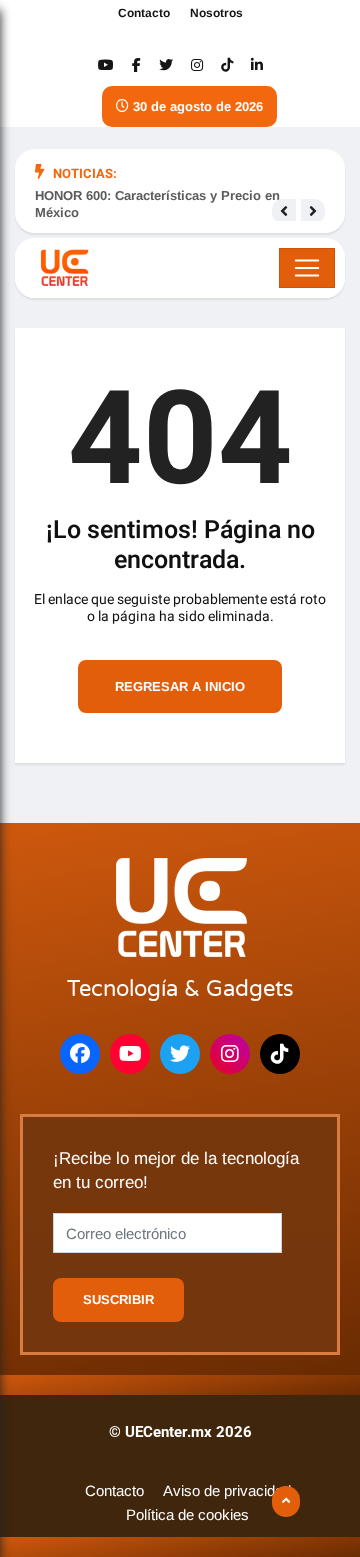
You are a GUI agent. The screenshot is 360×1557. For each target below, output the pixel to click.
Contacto (144, 13)
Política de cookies (187, 1514)
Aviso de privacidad (227, 1490)
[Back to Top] (286, 1502)
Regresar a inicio (180, 686)
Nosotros (216, 13)
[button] (284, 211)
